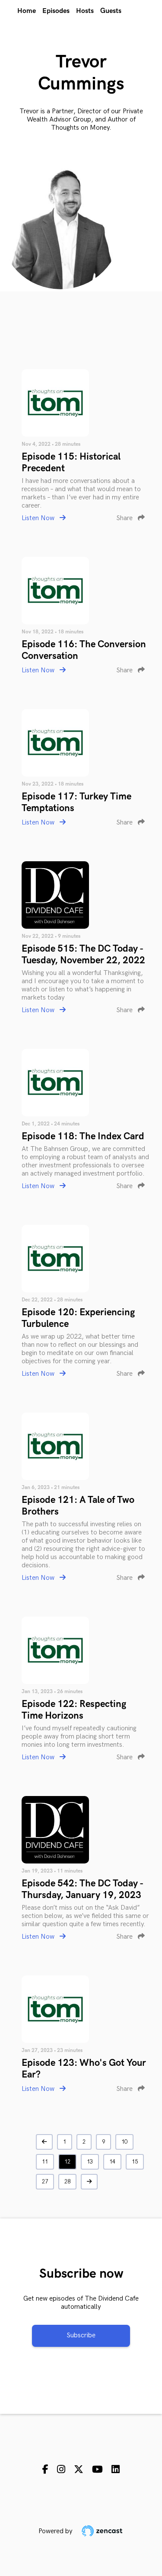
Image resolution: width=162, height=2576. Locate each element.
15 (135, 2162)
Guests (111, 11)
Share (125, 518)
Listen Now (39, 518)
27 (45, 2182)
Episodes (56, 11)
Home (27, 11)
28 (67, 2182)
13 (90, 2162)
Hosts (85, 11)
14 (112, 2162)
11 (45, 2162)
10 (124, 2142)
